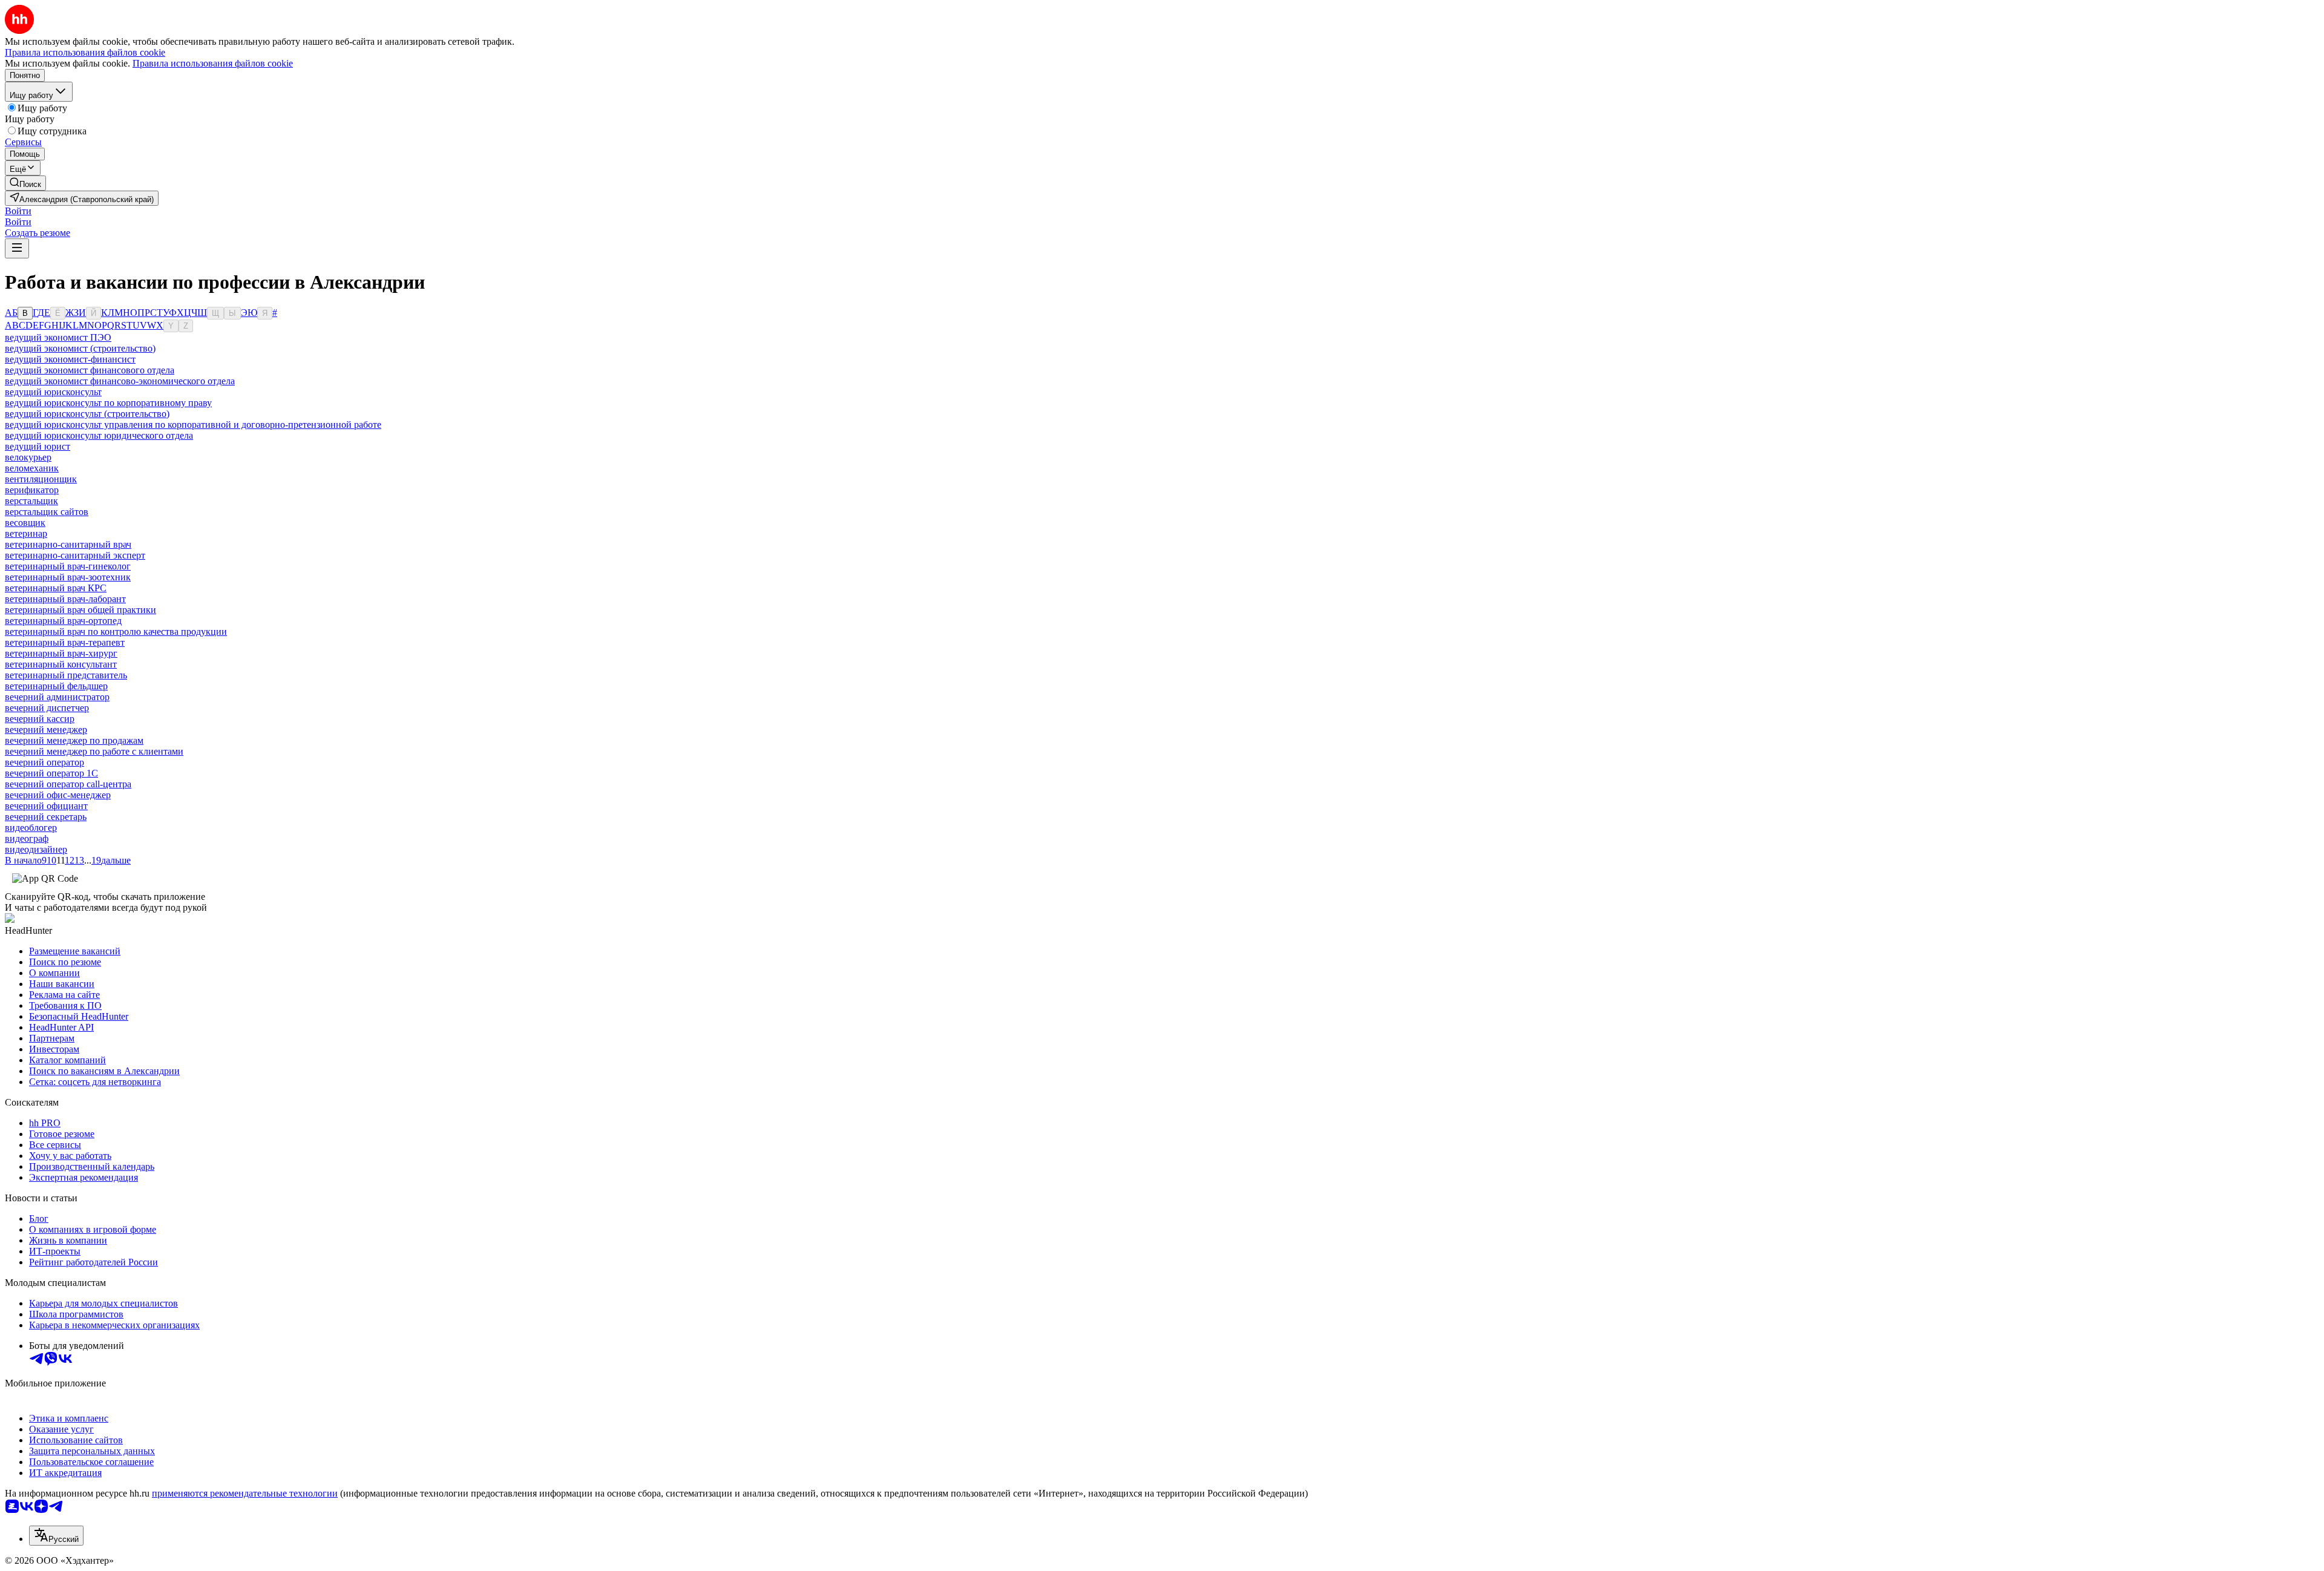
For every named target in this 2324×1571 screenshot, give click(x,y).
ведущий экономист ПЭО (58, 337)
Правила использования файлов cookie (213, 63)
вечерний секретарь (46, 817)
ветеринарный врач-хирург (61, 653)
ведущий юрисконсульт (53, 392)
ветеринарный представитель (66, 675)
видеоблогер (31, 828)
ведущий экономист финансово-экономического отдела (120, 381)
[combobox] (56, 1536)
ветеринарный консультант (61, 664)
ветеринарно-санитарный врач (68, 544)
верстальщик (31, 501)
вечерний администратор (57, 697)
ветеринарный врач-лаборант (65, 599)
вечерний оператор (44, 762)
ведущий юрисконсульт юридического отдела (99, 435)
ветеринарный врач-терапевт (65, 642)
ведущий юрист (38, 446)
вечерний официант (46, 806)
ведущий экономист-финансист (70, 359)
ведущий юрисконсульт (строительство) (87, 414)
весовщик (25, 523)
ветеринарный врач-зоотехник (68, 577)
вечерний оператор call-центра (68, 784)
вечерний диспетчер (47, 708)
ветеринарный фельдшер (56, 686)
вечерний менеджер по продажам (74, 740)
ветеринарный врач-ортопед (63, 621)
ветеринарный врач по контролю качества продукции (116, 631)
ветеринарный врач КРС (56, 588)
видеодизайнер (36, 849)
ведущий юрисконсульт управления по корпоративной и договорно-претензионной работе (193, 425)
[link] (25, 183)
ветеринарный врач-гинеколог (68, 566)
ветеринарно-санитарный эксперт (75, 555)
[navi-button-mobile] (17, 248)
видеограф (27, 838)
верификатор (32, 490)
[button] (18, 211)
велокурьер (28, 457)
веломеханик (32, 468)
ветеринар (26, 533)
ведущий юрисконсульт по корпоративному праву (108, 403)
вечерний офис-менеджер (58, 795)
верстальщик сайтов (47, 512)
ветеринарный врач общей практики (80, 610)
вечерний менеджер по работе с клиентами (94, 751)
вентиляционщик (41, 479)
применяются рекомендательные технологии (245, 1493)
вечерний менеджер (46, 730)
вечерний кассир (40, 719)
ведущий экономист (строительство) (80, 348)
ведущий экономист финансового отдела (90, 370)
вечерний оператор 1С (51, 773)
